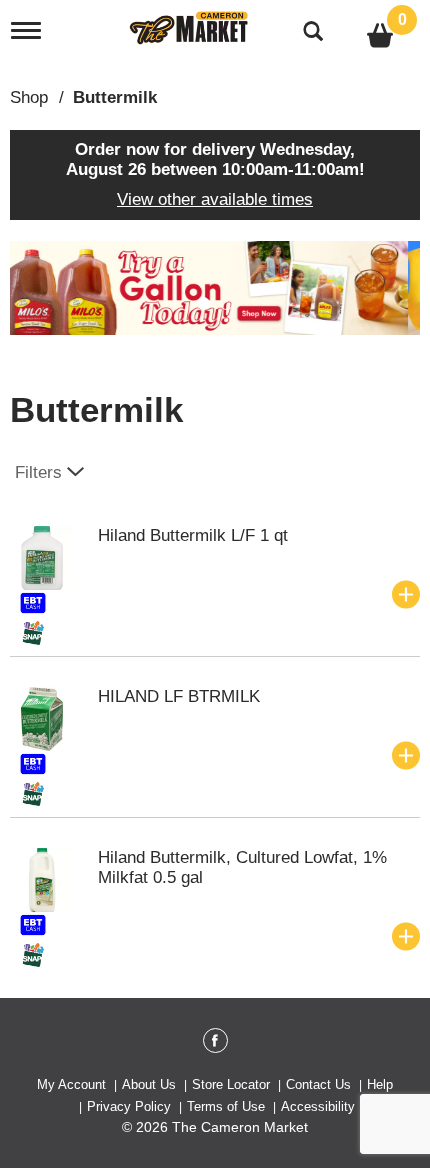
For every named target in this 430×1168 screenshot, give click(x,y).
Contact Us (318, 1084)
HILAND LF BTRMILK (179, 696)
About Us (149, 1084)
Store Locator (231, 1084)
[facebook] (215, 1044)
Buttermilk (115, 97)
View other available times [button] (215, 199)
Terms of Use (226, 1106)
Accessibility (318, 1106)
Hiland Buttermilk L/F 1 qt (193, 535)
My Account (71, 1084)
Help (380, 1084)
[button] (214, 286)
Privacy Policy (129, 1106)
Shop (29, 97)
